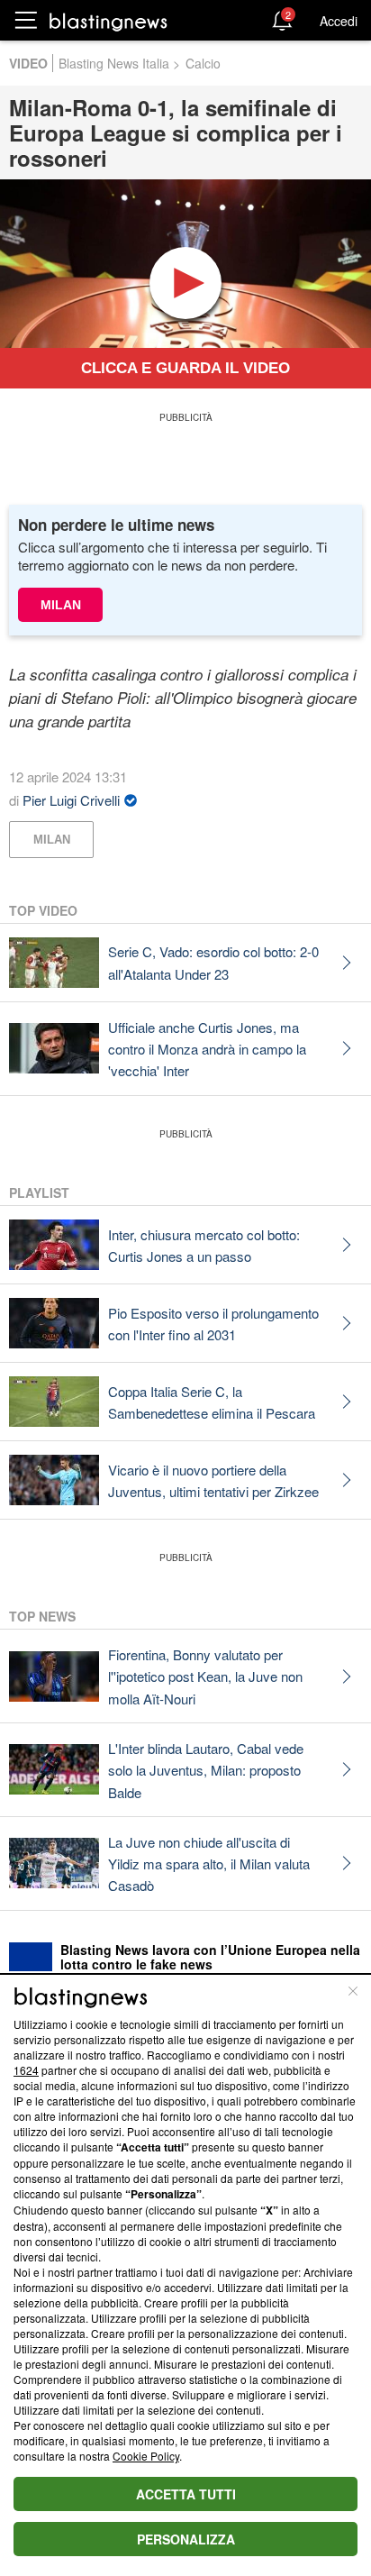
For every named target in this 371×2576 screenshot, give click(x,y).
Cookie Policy (146, 2456)
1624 (26, 2070)
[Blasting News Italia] (109, 21)
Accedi (339, 21)
